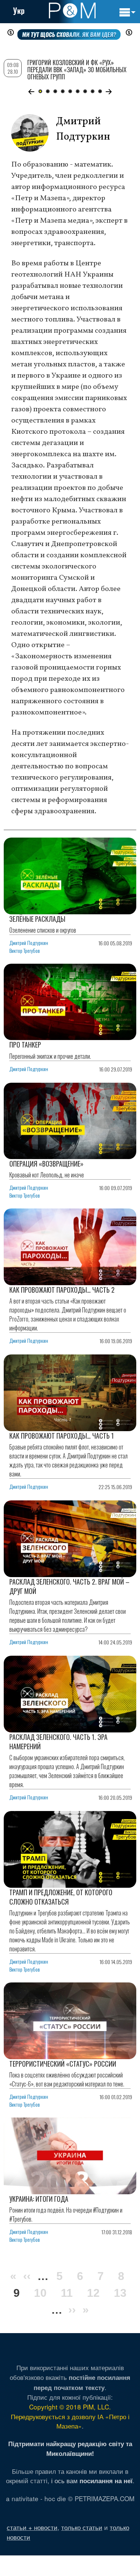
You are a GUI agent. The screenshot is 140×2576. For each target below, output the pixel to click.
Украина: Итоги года (39, 2199)
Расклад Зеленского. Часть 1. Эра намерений (58, 1742)
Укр (19, 10)
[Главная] (72, 10)
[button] (32, 92)
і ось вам (92, 2480)
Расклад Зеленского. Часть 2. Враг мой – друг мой (69, 1586)
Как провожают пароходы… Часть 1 (62, 1436)
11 (67, 2293)
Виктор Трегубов (25, 950)
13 (120, 2293)
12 (93, 2293)
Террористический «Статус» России (63, 2064)
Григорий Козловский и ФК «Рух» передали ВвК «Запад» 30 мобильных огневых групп (77, 70)
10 (40, 2293)
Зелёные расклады (37, 919)
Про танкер (25, 1045)
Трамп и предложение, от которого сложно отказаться (61, 1897)
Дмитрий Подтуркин (29, 943)
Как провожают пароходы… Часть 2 (62, 1290)
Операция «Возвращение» (46, 1164)
